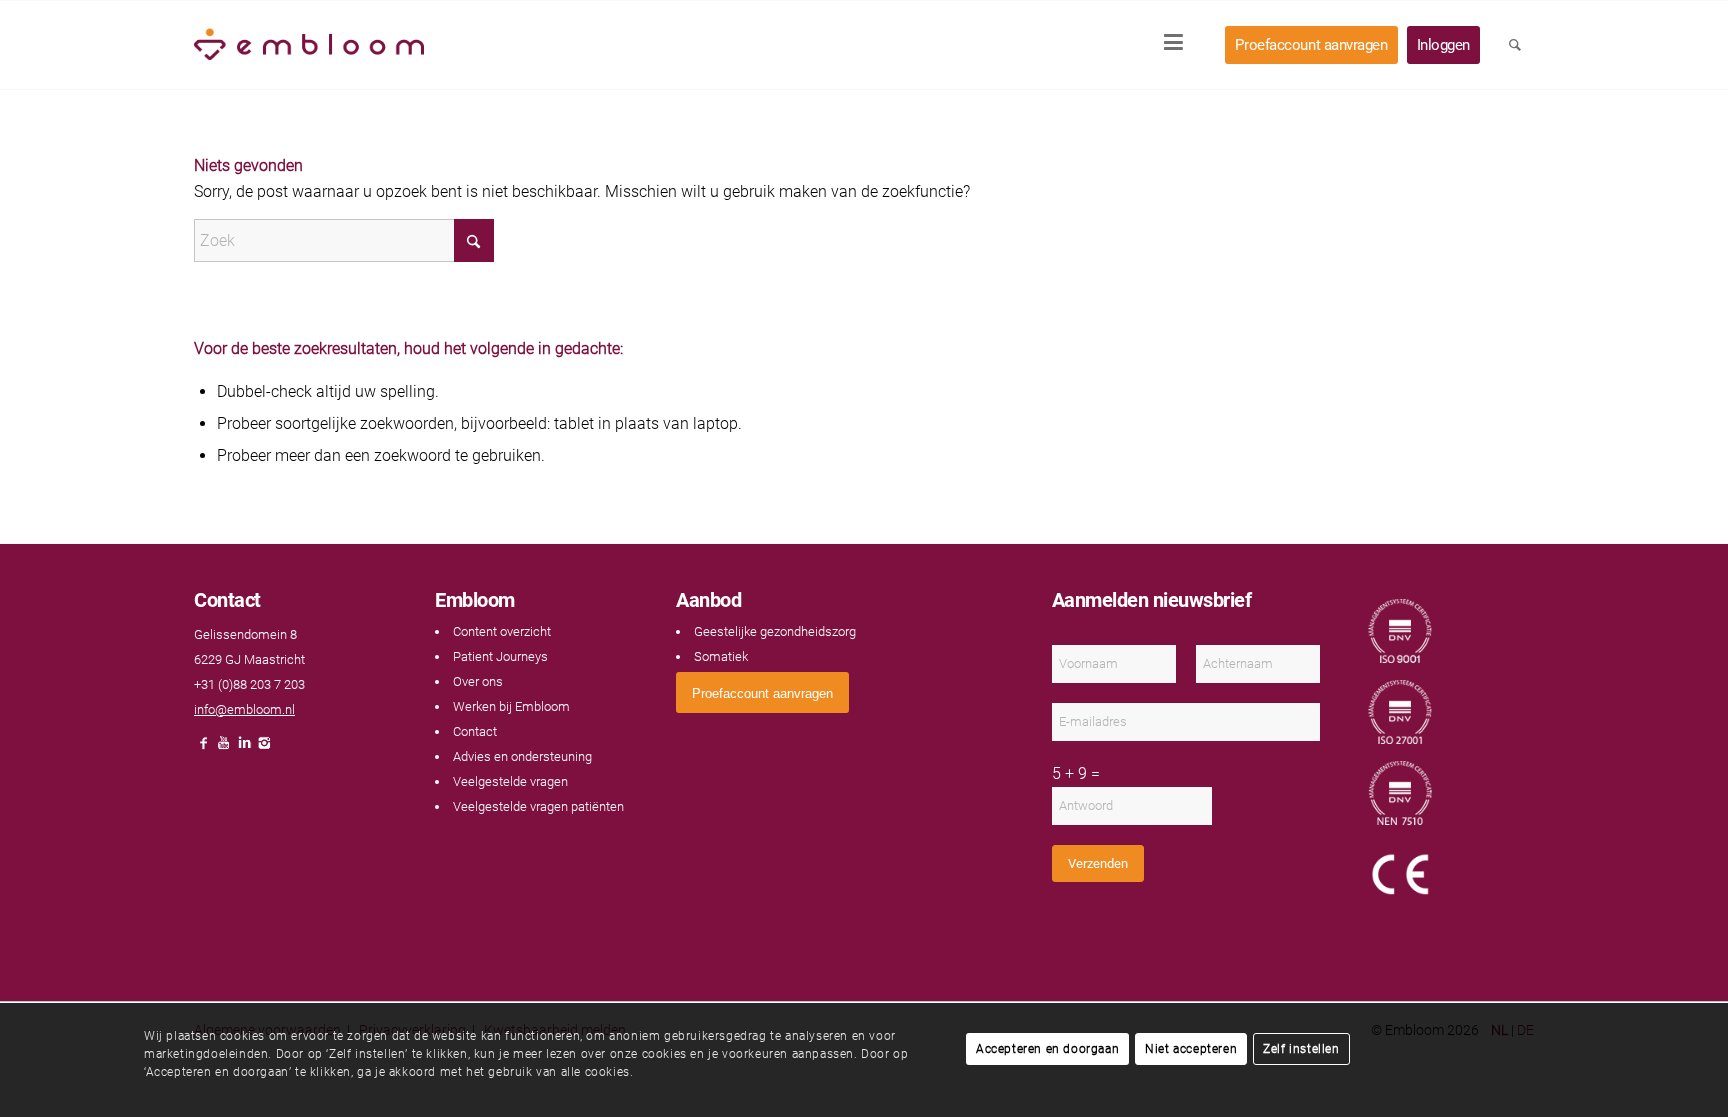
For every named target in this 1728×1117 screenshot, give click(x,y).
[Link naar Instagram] (264, 748)
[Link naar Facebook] (204, 748)
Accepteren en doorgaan (1047, 1049)
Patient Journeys (500, 656)
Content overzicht (502, 631)
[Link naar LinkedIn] (244, 748)
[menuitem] (1180, 45)
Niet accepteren (1191, 1049)
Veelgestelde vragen (510, 781)
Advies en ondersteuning (522, 756)
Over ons (478, 681)
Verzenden (1098, 863)
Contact (475, 731)
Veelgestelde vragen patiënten (538, 806)
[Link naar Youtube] (224, 748)
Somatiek (721, 656)
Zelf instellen (1301, 1049)
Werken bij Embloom (511, 706)
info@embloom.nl (244, 709)
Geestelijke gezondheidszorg (775, 631)
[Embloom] (309, 45)
